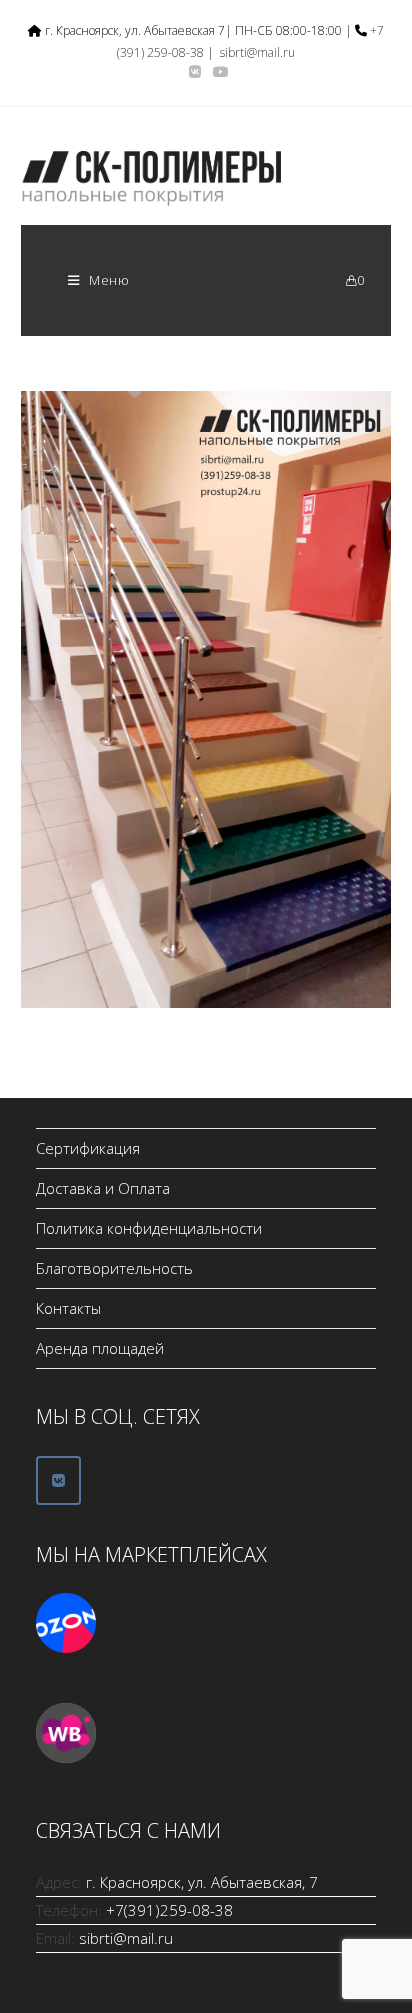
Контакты (68, 1308)
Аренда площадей (100, 1348)
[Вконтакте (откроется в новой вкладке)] (195, 72)
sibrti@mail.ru (257, 52)
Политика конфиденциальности (149, 1228)
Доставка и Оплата (103, 1188)
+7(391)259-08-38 (169, 1910)
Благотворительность (114, 1268)
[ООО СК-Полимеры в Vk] (58, 1480)
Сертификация (88, 1148)
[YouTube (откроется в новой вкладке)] (218, 72)
